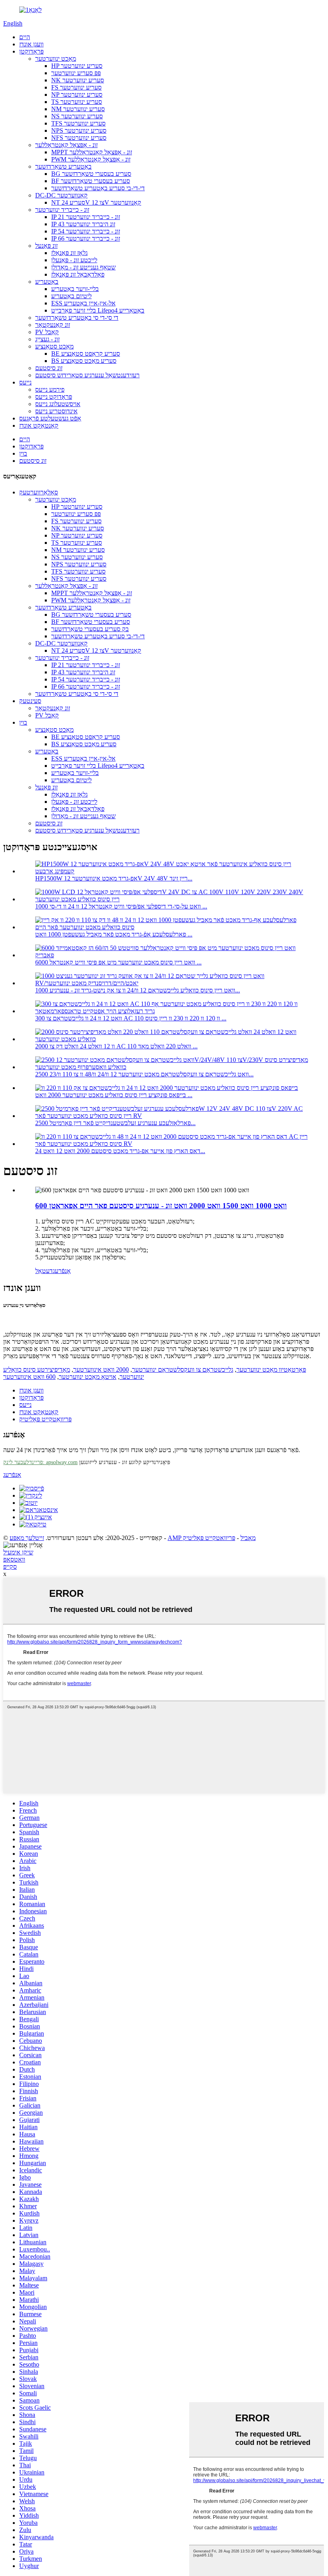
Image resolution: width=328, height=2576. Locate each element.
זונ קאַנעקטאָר (53, 325)
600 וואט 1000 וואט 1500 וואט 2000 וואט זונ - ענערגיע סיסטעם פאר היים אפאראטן (161, 1206)
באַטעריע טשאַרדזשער (63, 166)
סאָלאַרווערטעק (39, 492)
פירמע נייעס (50, 389)
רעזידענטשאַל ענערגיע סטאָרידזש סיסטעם (87, 375)
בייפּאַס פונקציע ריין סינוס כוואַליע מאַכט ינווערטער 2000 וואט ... (114, 1095)
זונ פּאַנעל (46, 246)
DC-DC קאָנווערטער (61, 195)
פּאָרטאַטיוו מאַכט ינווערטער (271, 1370)
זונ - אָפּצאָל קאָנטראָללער (66, 145)
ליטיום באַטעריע (71, 296)
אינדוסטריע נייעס (56, 411)
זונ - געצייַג (47, 339)
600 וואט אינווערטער (29, 1377)
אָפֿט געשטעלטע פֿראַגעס (50, 418)
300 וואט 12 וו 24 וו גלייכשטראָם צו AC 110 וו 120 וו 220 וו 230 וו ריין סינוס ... (131, 1018)
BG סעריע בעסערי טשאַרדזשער (91, 174)
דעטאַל (44, 1271)
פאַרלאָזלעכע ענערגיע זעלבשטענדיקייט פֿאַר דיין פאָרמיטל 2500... (115, 1123)
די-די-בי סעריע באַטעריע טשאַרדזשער (98, 188)
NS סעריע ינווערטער (77, 116)
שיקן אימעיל (18, 1552)
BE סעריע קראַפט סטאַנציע (86, 354)
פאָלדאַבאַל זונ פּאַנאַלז (78, 274)
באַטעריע (47, 282)
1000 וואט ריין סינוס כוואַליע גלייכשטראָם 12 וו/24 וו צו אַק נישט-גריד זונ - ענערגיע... (138, 990)
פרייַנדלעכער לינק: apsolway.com (40, 1462)
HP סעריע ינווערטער (77, 66)
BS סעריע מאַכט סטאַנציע (84, 361)
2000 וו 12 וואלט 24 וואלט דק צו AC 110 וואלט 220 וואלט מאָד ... (116, 1046)
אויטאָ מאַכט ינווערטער (88, 1377)
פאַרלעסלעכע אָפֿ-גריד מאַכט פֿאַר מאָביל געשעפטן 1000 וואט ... (114, 934)
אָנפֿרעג (62, 1271)
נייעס (25, 382)
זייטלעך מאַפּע (27, 1538)
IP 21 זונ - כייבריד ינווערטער (86, 217)
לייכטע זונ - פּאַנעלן (74, 260)
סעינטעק (30, 701)
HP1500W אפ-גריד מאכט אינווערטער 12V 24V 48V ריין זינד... (114, 878)
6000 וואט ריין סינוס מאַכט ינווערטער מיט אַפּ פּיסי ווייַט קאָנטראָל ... (118, 962)
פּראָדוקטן (31, 51)
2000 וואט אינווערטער (101, 1370)
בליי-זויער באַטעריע (75, 289)
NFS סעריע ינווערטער (79, 138)
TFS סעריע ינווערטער (78, 123)
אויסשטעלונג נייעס (58, 404)
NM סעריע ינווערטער (78, 109)
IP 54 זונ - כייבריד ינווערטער (86, 231)
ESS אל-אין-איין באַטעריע (83, 303)
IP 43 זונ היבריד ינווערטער (83, 224)
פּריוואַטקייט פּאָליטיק (45, 1419)
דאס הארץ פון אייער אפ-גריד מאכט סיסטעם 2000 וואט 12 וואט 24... (120, 1151)
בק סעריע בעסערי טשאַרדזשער (90, 629)
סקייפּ (10, 1567)
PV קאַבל (47, 332)
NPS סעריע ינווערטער (79, 130)
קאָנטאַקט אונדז (39, 425)
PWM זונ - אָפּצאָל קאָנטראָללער (91, 159)
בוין (23, 453)
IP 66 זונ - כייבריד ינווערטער (86, 238)
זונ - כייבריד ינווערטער (62, 210)
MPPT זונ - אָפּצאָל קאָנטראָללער (92, 152)
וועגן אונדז (31, 44)
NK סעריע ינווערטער (78, 80)
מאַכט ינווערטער (56, 59)
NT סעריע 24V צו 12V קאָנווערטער (96, 202)
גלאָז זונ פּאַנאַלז (69, 253)
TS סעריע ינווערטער (77, 102)
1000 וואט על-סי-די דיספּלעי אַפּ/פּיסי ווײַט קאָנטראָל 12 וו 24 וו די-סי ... (121, 906)
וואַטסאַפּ (14, 1559)
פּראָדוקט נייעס (54, 397)
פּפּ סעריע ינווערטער (76, 73)
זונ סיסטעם (49, 368)
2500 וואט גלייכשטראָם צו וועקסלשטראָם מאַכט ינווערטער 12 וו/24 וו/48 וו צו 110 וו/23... (144, 1074)
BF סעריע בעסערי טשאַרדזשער (91, 181)
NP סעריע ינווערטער (77, 95)
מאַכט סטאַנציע (54, 346)
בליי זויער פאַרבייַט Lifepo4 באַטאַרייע (98, 310)
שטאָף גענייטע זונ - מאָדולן (83, 267)
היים (25, 37)
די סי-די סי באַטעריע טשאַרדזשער (77, 318)
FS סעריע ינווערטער (76, 87)
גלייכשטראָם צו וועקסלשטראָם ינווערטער (183, 1370)
